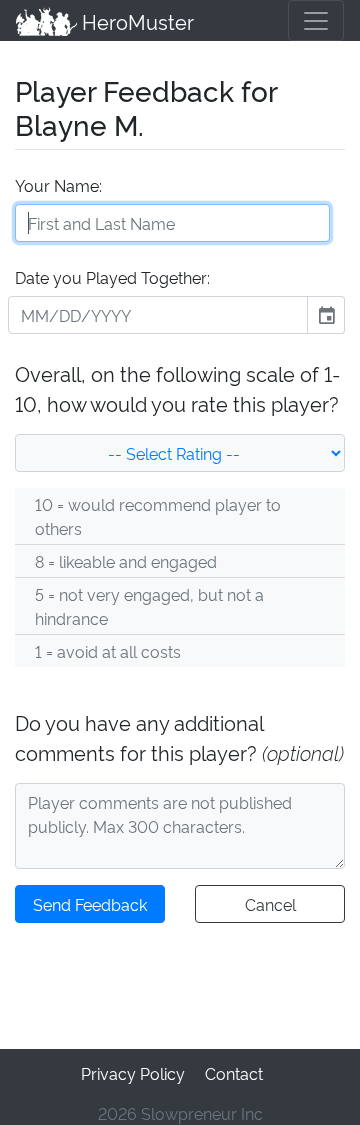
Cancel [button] (270, 904)
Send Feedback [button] (90, 904)
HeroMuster (135, 21)
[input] (158, 315)
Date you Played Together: (112, 277)
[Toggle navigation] (316, 20)
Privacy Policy (133, 1073)
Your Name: (58, 185)
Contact (234, 1073)
